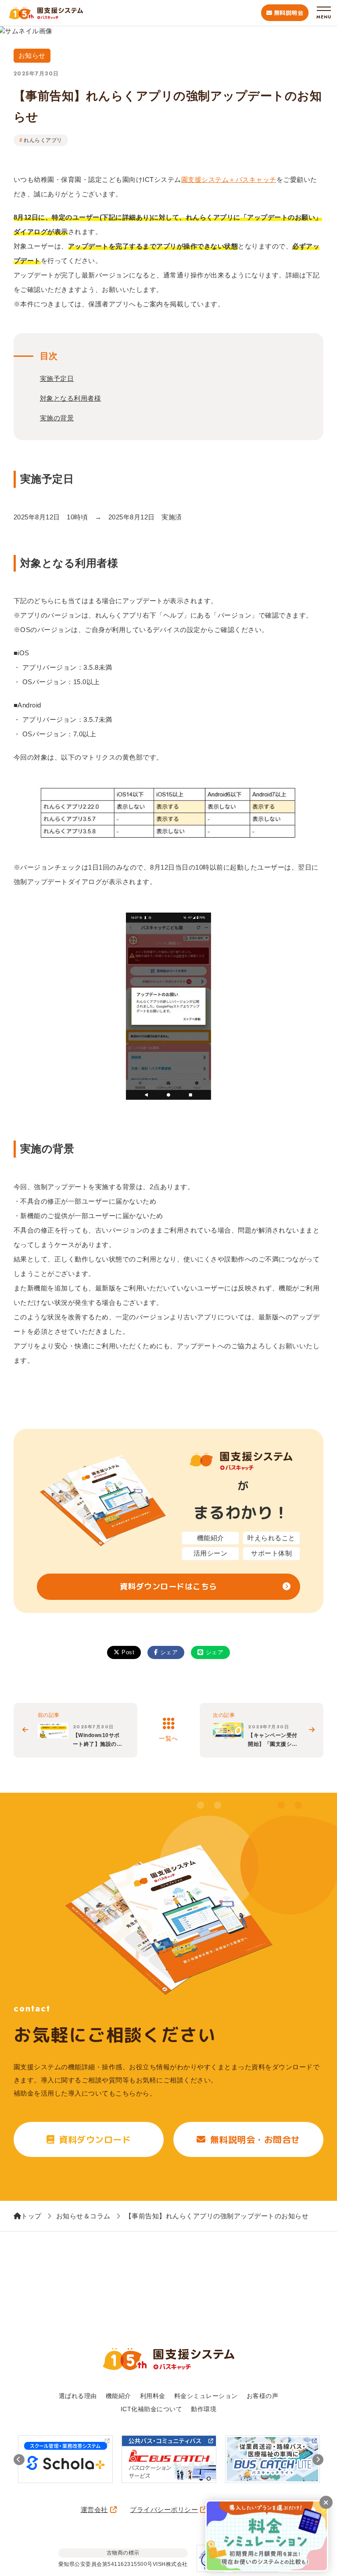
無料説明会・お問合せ (255, 2139)
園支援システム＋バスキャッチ (229, 179)
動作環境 (204, 2409)
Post (128, 1652)
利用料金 (153, 2396)
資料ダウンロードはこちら (168, 1586)
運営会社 (94, 2510)
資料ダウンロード (95, 2139)
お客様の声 (263, 2396)
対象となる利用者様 (71, 398)
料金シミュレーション (206, 2396)
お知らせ (32, 55)
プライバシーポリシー (164, 2510)
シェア (169, 1652)
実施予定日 (57, 378)
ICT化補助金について (152, 2409)
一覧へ (168, 1738)
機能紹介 (118, 2396)
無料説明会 (289, 13)
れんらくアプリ (43, 140)
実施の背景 (57, 418)
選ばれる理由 (78, 2396)
